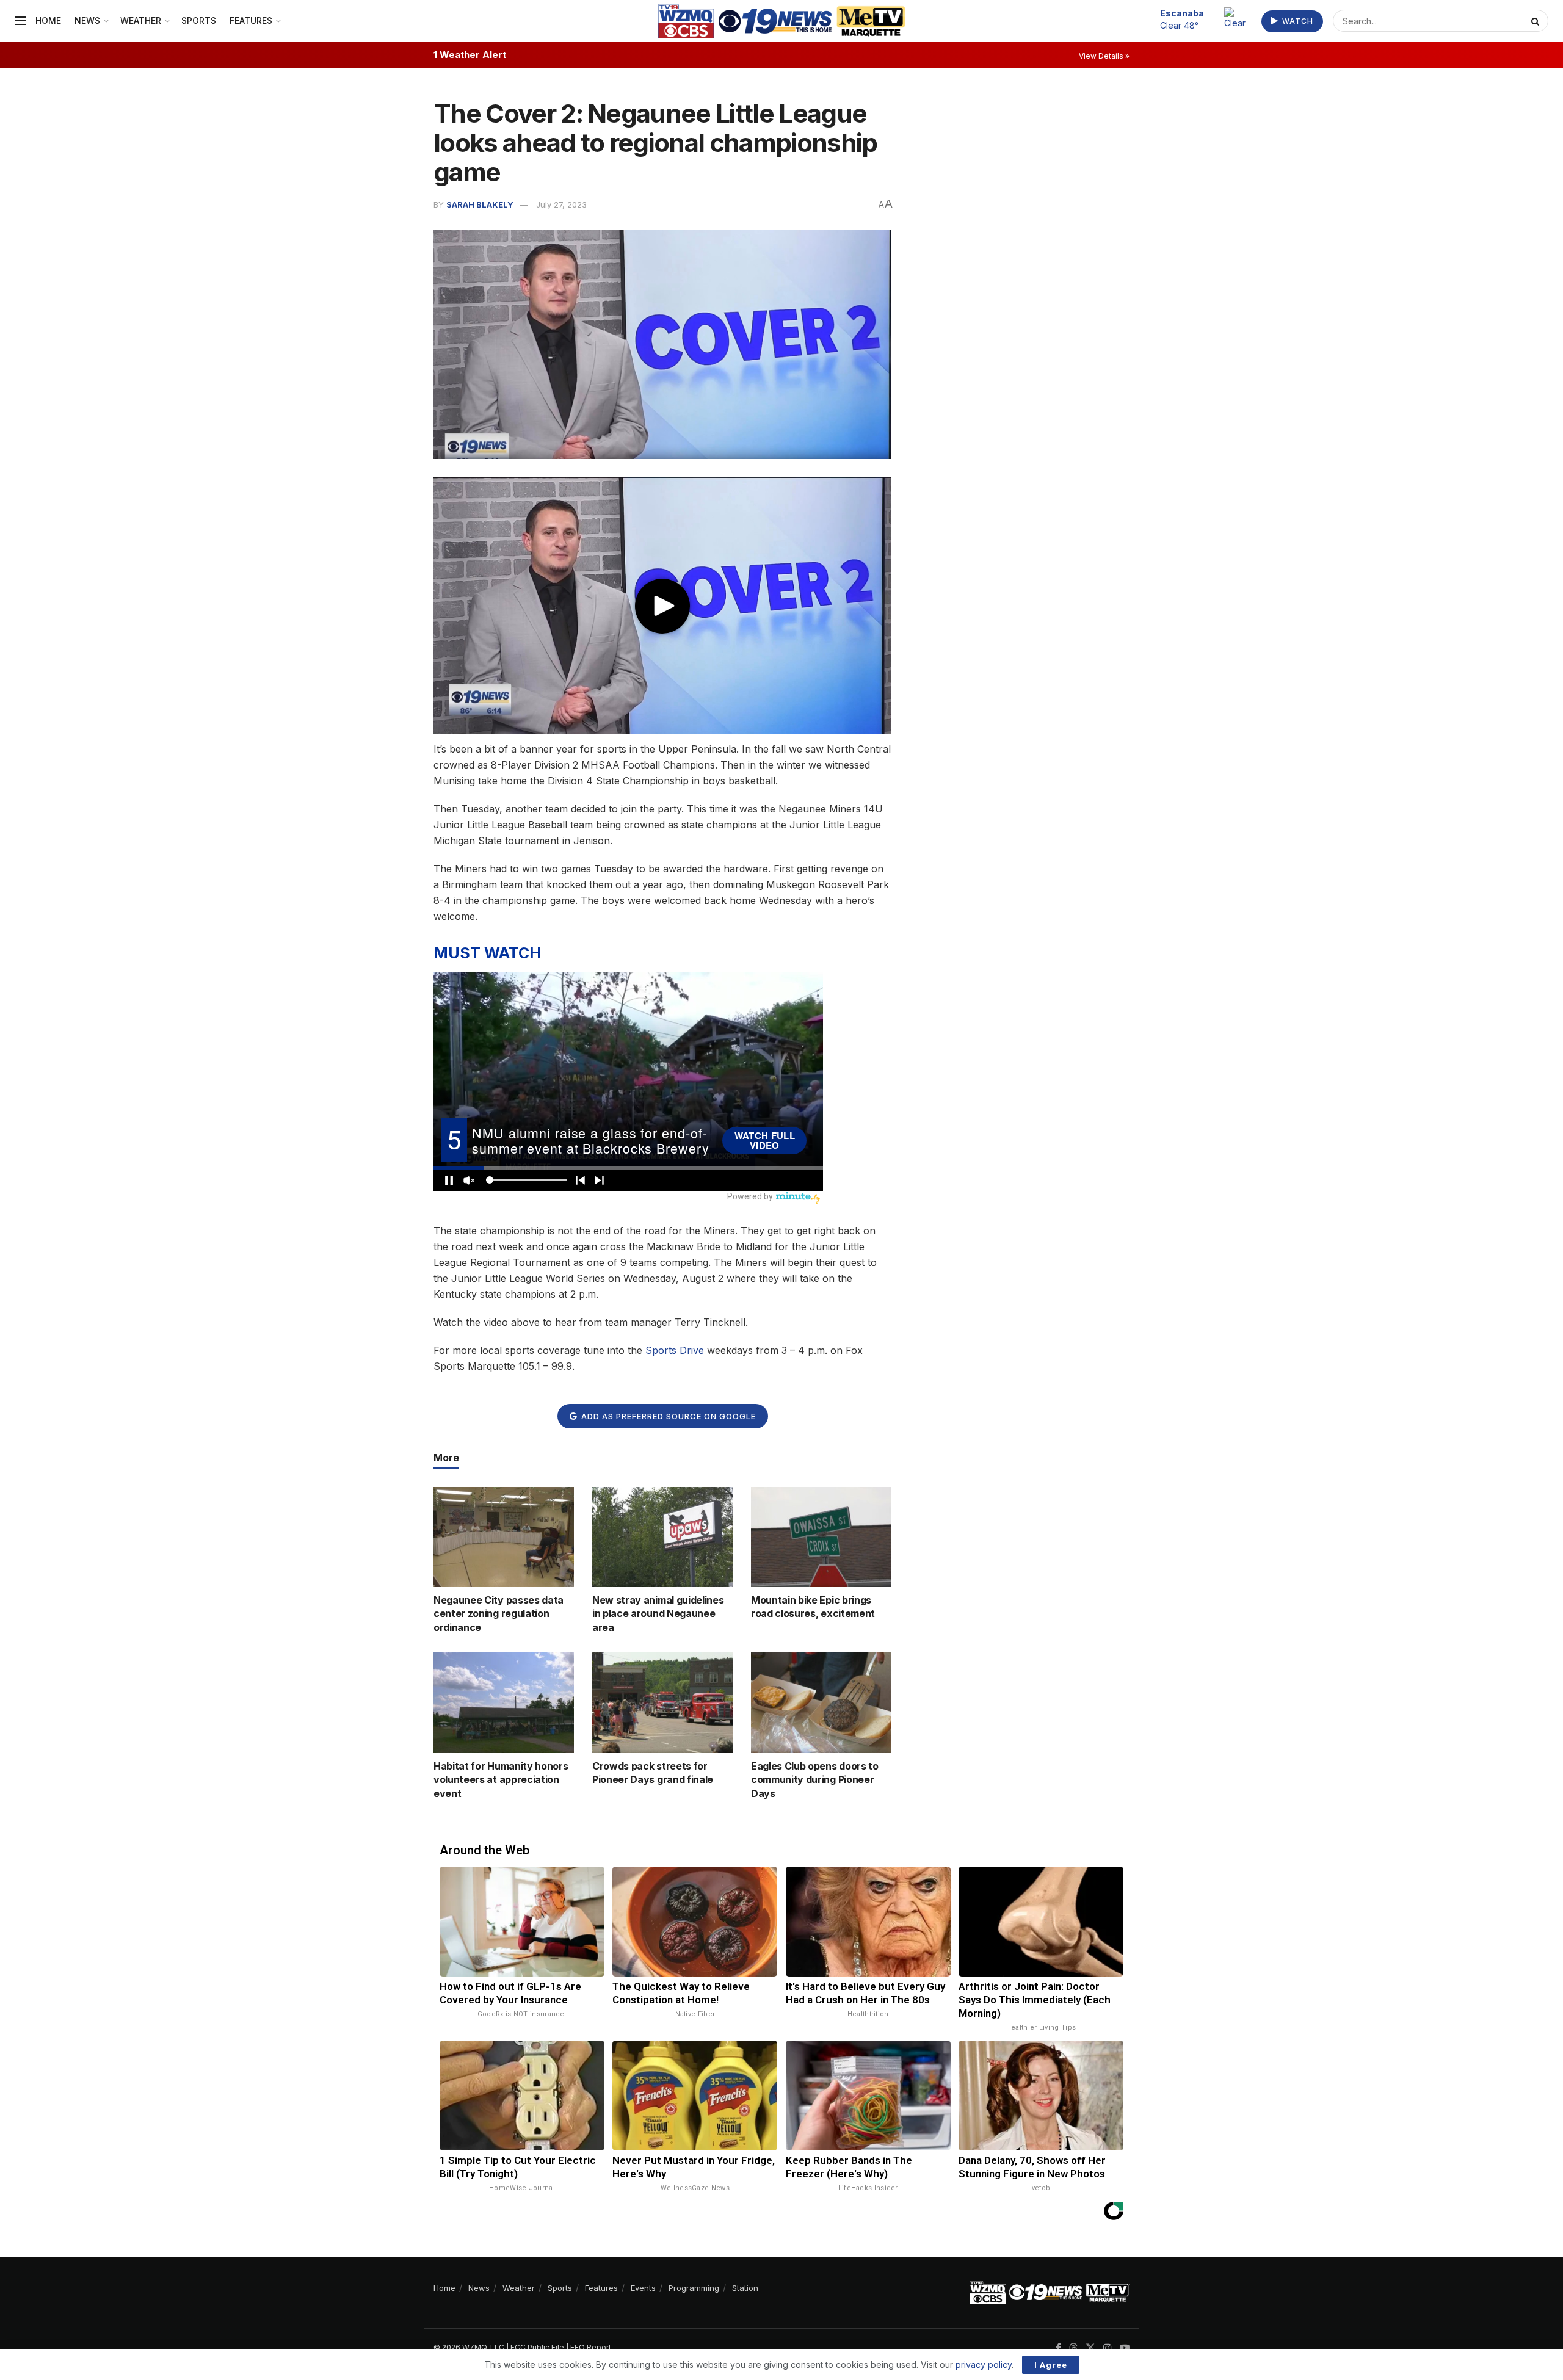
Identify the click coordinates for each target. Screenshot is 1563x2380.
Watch (1296, 21)
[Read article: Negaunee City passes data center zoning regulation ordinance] (504, 1537)
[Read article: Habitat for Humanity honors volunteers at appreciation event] (504, 1702)
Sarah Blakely (480, 204)
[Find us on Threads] (1073, 2348)
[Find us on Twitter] (1090, 2348)
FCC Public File (537, 2347)
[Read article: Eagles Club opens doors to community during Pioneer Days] (821, 1702)
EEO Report (591, 2347)
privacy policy (984, 2364)
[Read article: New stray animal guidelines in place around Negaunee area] (662, 1537)
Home (48, 20)
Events (643, 2288)
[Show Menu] (20, 21)
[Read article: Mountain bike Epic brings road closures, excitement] (821, 1537)
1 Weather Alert (470, 55)
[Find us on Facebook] (1058, 2348)
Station (745, 2288)
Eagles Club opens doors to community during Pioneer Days (815, 1780)
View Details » (1104, 56)
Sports (199, 20)
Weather (141, 20)
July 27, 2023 (561, 204)
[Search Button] (1537, 21)
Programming (694, 2288)
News (87, 20)
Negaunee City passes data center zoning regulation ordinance (499, 1614)
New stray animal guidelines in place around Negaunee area (658, 1614)
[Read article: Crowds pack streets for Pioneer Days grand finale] (662, 1702)
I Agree (1051, 2365)
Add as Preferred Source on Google (667, 1416)
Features (251, 20)
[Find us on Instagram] (1108, 2348)
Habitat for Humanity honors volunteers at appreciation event (501, 1780)
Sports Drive (675, 1350)
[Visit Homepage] (782, 21)
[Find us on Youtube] (1125, 2348)
